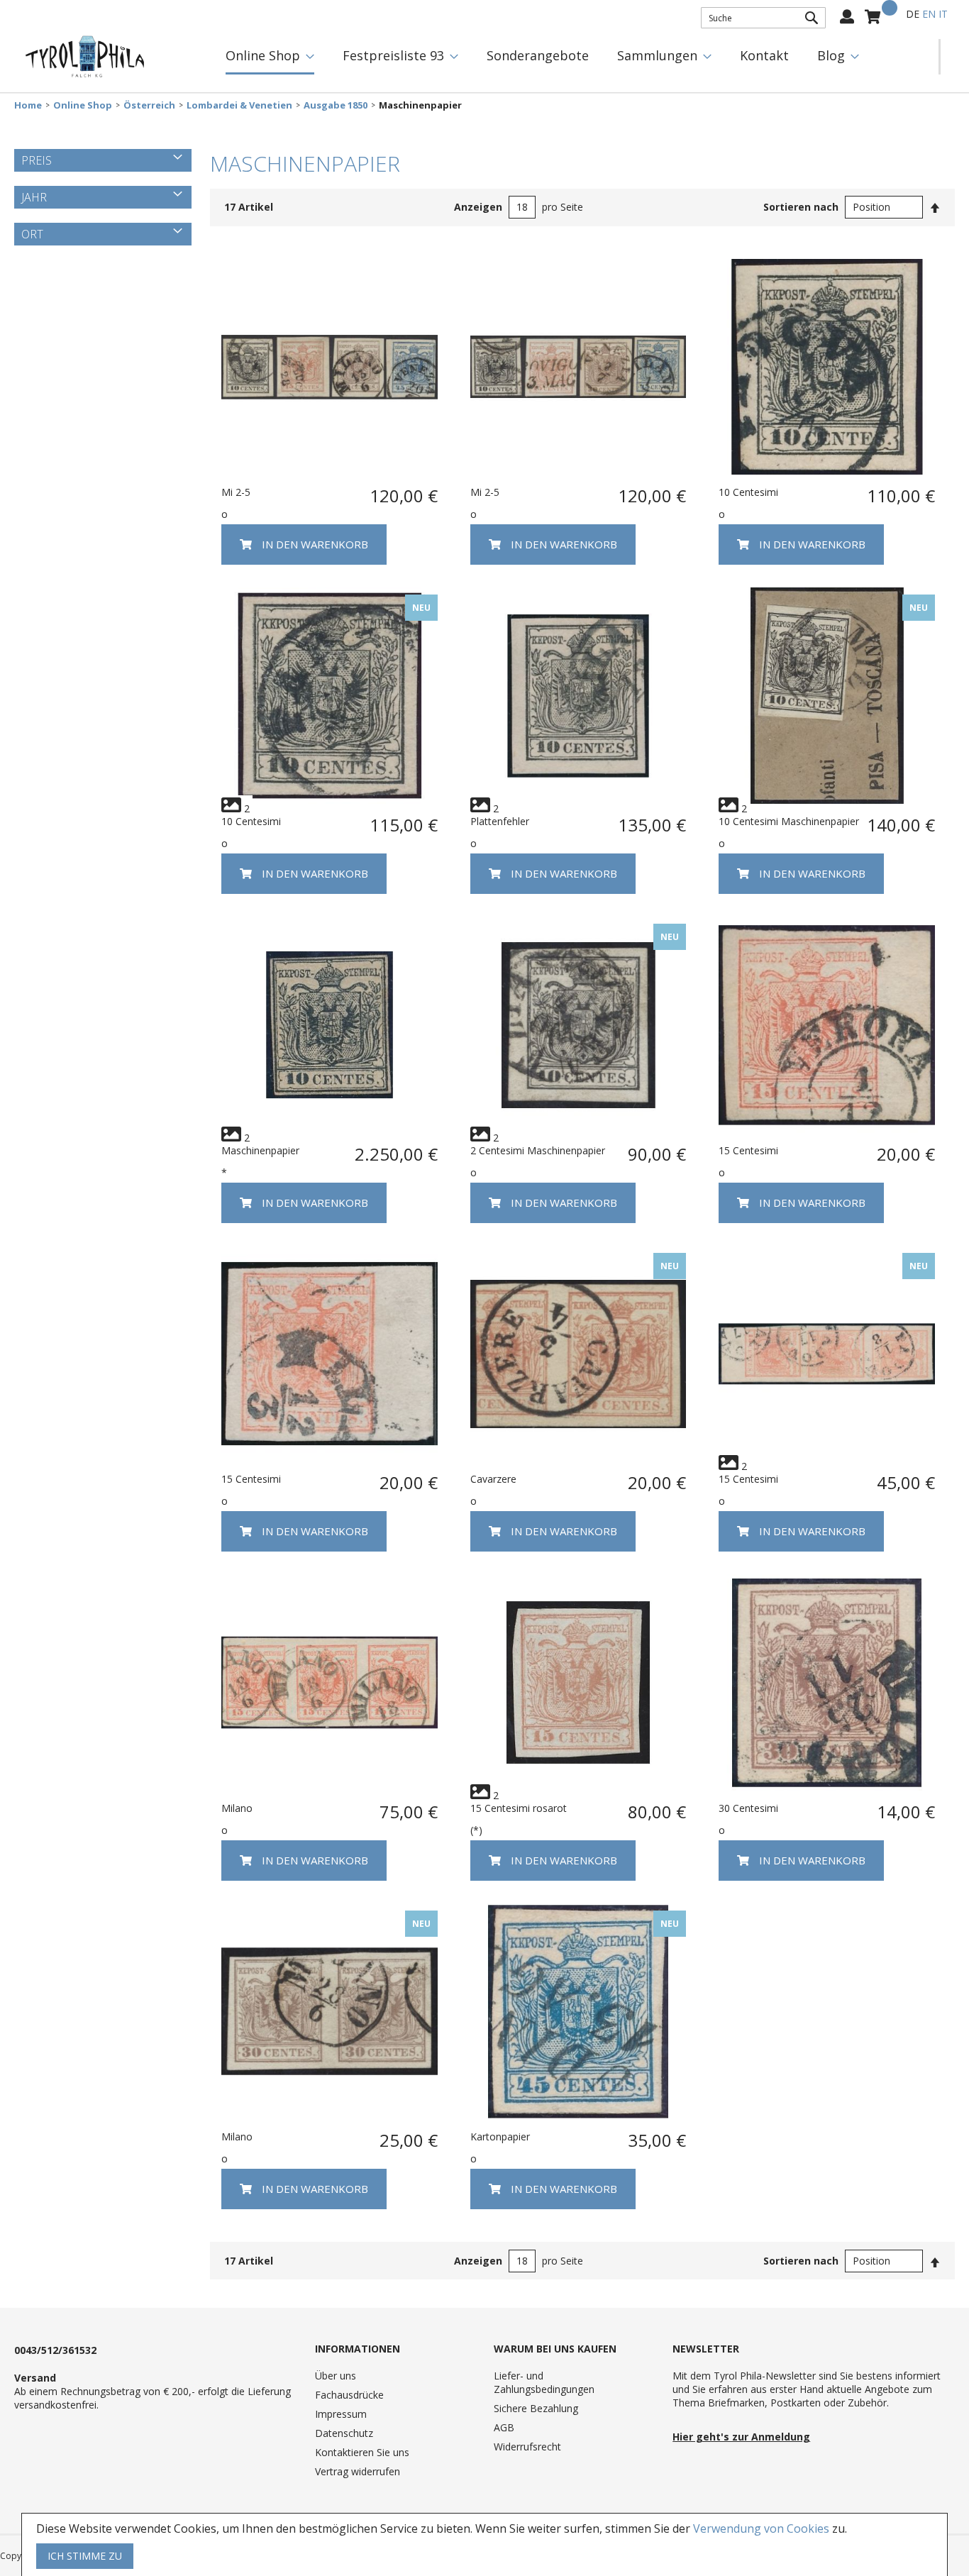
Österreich (149, 105)
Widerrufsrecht (527, 2447)
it (943, 14)
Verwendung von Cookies (761, 2528)
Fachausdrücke (349, 2395)
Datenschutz (344, 2433)
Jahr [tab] (34, 197)
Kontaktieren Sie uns (362, 2452)
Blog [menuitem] (831, 55)
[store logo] (85, 57)
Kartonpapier (500, 2136)
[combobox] (763, 18)
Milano (237, 1808)
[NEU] (330, 800)
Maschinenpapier (260, 1150)
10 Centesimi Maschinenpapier (789, 821)
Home (28, 105)
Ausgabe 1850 (336, 105)
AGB (504, 2427)
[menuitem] (270, 57)
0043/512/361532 (55, 2350)
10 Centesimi (748, 492)
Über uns (336, 2376)
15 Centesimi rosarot (519, 1808)
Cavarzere (493, 1479)
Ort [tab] (32, 234)
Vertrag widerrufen (358, 2471)
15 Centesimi (748, 1150)
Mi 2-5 (236, 492)
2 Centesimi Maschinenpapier (538, 1150)
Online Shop (83, 105)
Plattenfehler (500, 821)
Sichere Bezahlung (536, 2408)
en (929, 14)
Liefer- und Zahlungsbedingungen (544, 2382)
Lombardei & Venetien (239, 105)
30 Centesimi (748, 1808)
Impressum (341, 2414)
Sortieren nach (801, 207)
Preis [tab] (37, 160)
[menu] (575, 57)
